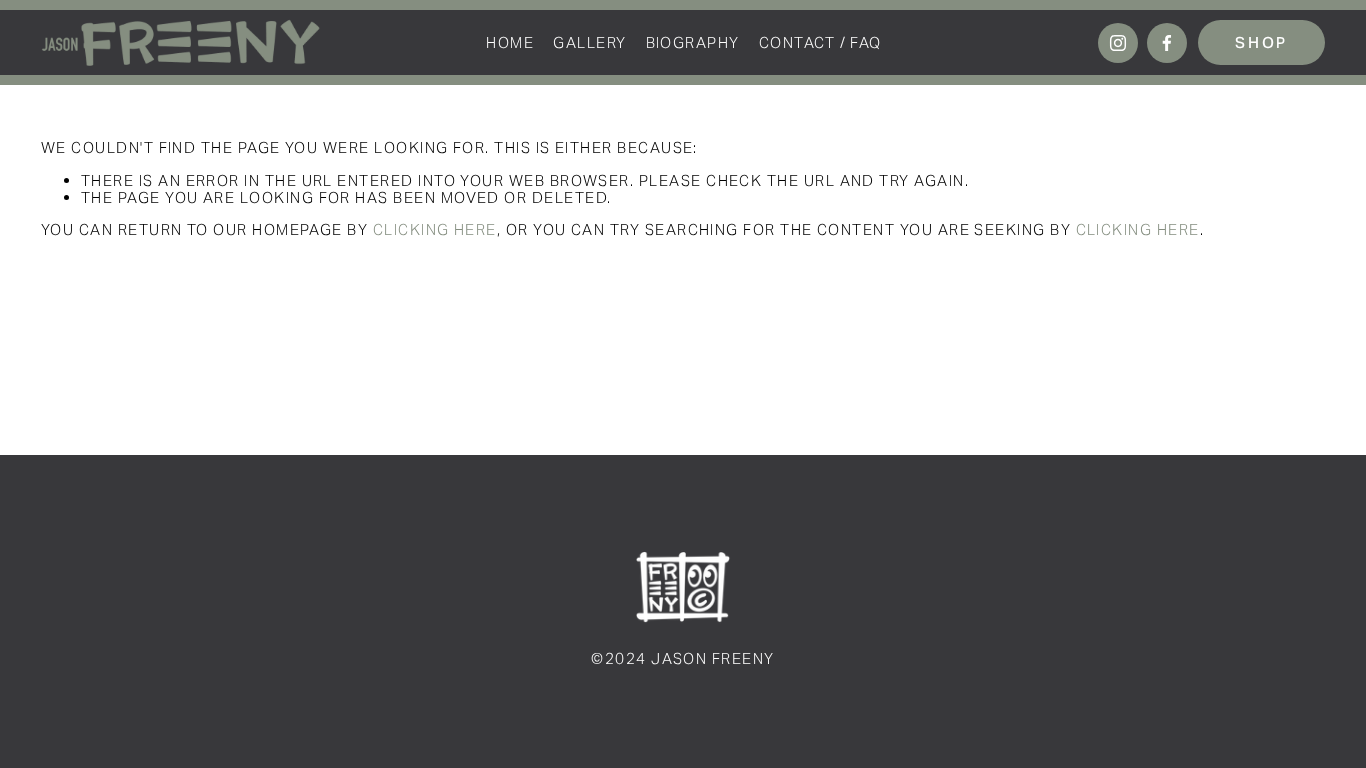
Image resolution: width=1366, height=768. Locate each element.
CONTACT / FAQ (820, 42)
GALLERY (589, 42)
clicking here (435, 229)
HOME (510, 42)
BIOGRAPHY (693, 42)
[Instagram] (1118, 43)
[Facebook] (1167, 43)
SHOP (1262, 42)
